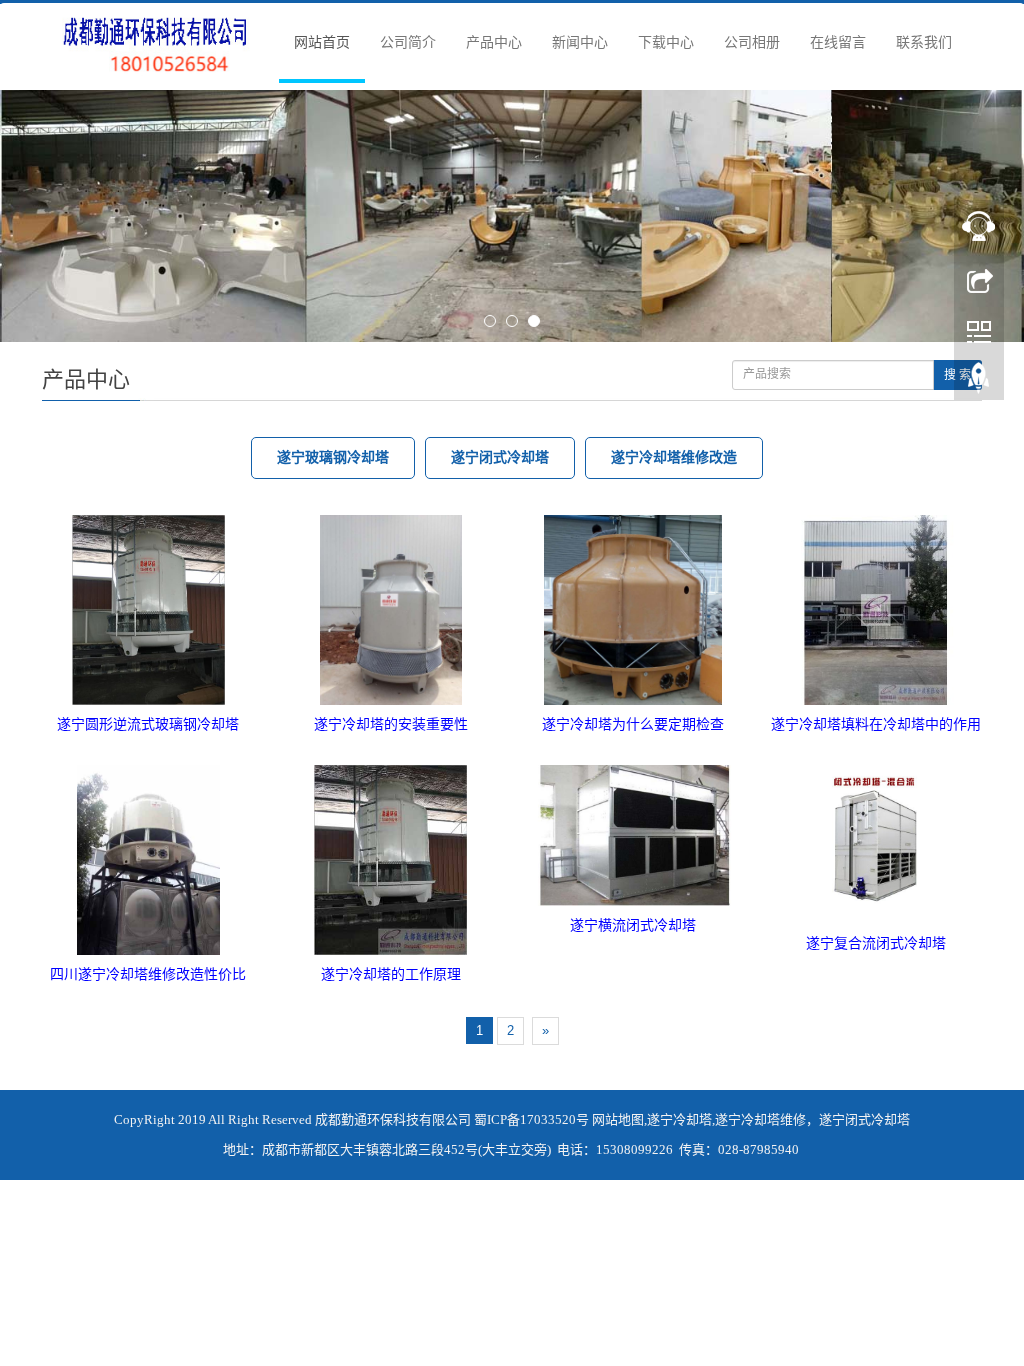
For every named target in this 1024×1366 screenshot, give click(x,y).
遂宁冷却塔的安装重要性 (391, 487)
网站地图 (618, 882)
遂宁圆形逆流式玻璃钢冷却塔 (148, 487)
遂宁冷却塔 (679, 882)
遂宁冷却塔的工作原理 (391, 737)
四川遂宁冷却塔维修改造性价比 (148, 737)
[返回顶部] (979, 383)
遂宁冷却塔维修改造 (674, 220)
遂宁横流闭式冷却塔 (633, 688)
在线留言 (838, 42)
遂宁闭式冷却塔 (500, 220)
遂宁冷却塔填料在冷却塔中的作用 (876, 487)
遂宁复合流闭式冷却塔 (876, 706)
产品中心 (494, 42)
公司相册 (752, 42)
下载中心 (666, 42)
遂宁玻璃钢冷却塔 (333, 220)
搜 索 (957, 138)
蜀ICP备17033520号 (531, 882)
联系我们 (924, 42)
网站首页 (322, 42)
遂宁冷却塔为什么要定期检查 (633, 487)
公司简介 (408, 42)
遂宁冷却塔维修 (760, 882)
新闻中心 (580, 42)
